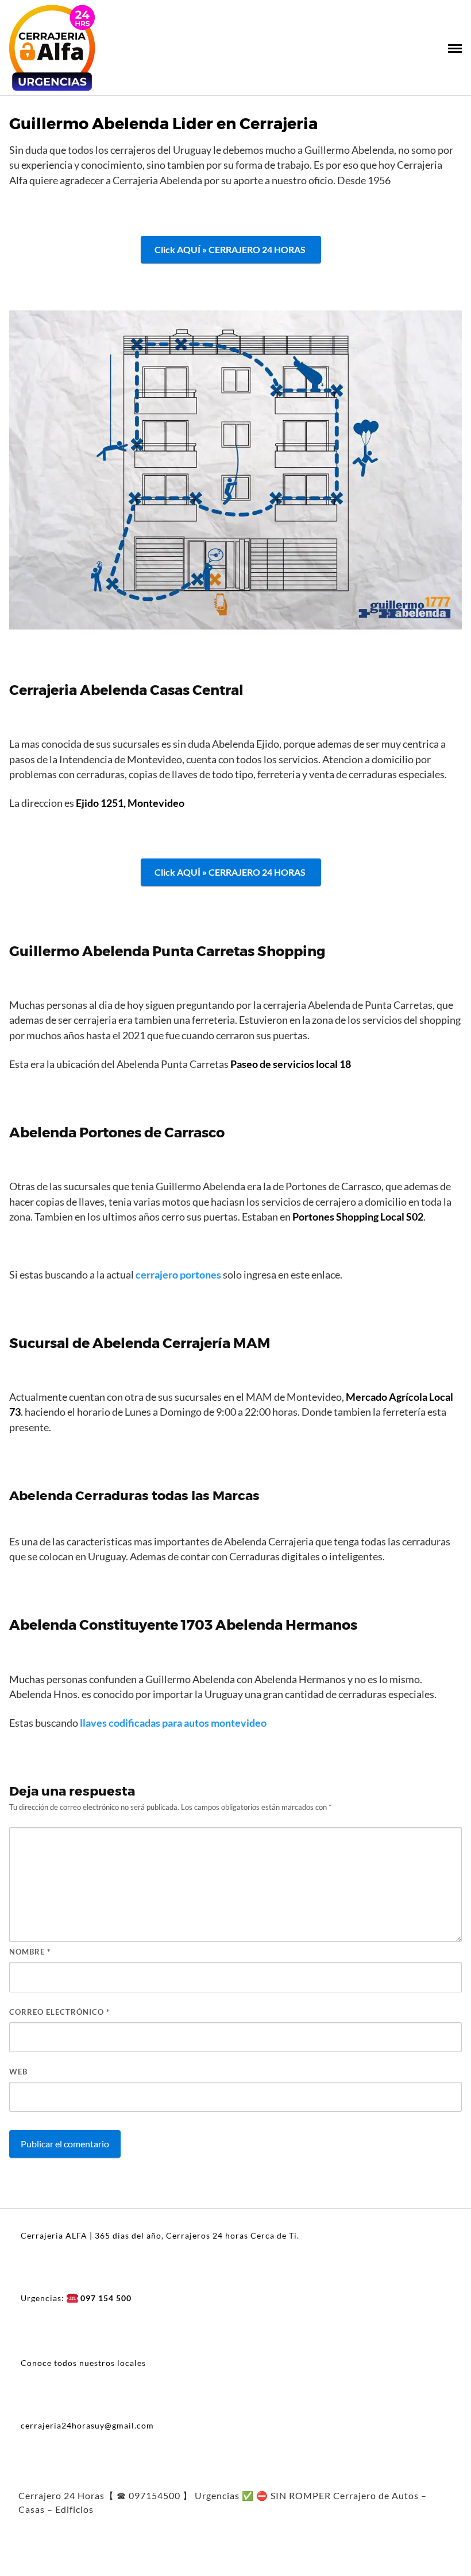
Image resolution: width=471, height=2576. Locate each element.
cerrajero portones (178, 1275)
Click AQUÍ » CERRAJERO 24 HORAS (231, 249)
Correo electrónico (59, 2012)
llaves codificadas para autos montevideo (173, 1723)
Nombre (30, 1952)
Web (18, 2072)
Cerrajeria (43, 690)
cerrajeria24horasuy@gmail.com (87, 2425)
